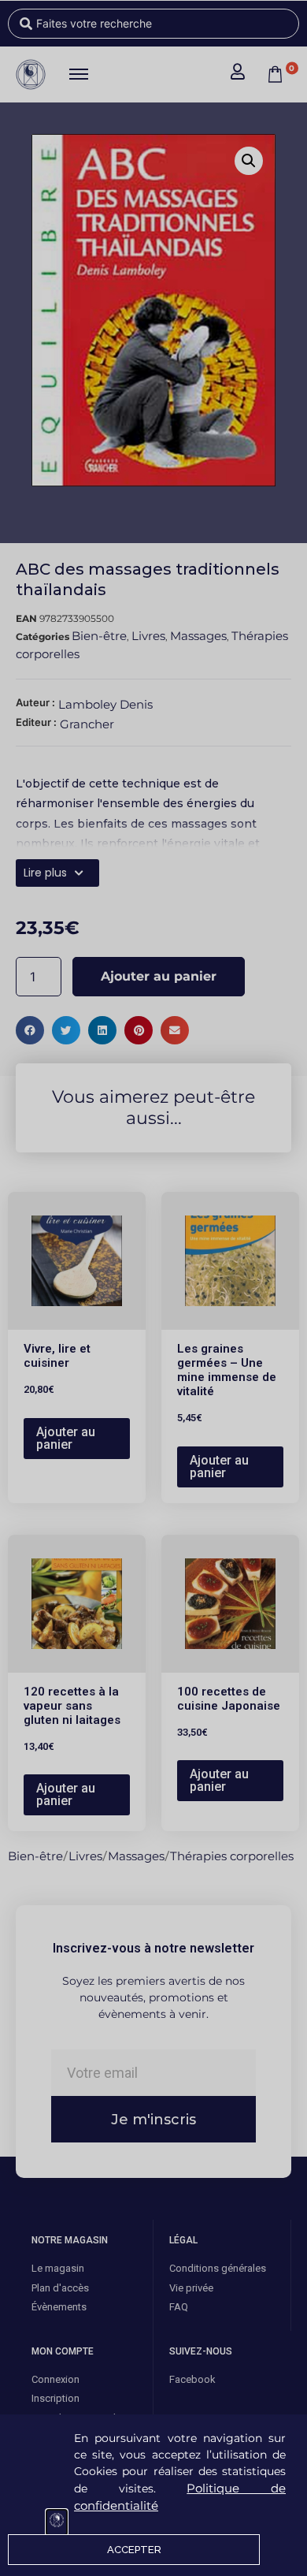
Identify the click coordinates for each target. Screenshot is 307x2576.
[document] (153, 1288)
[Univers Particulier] (57, 2522)
